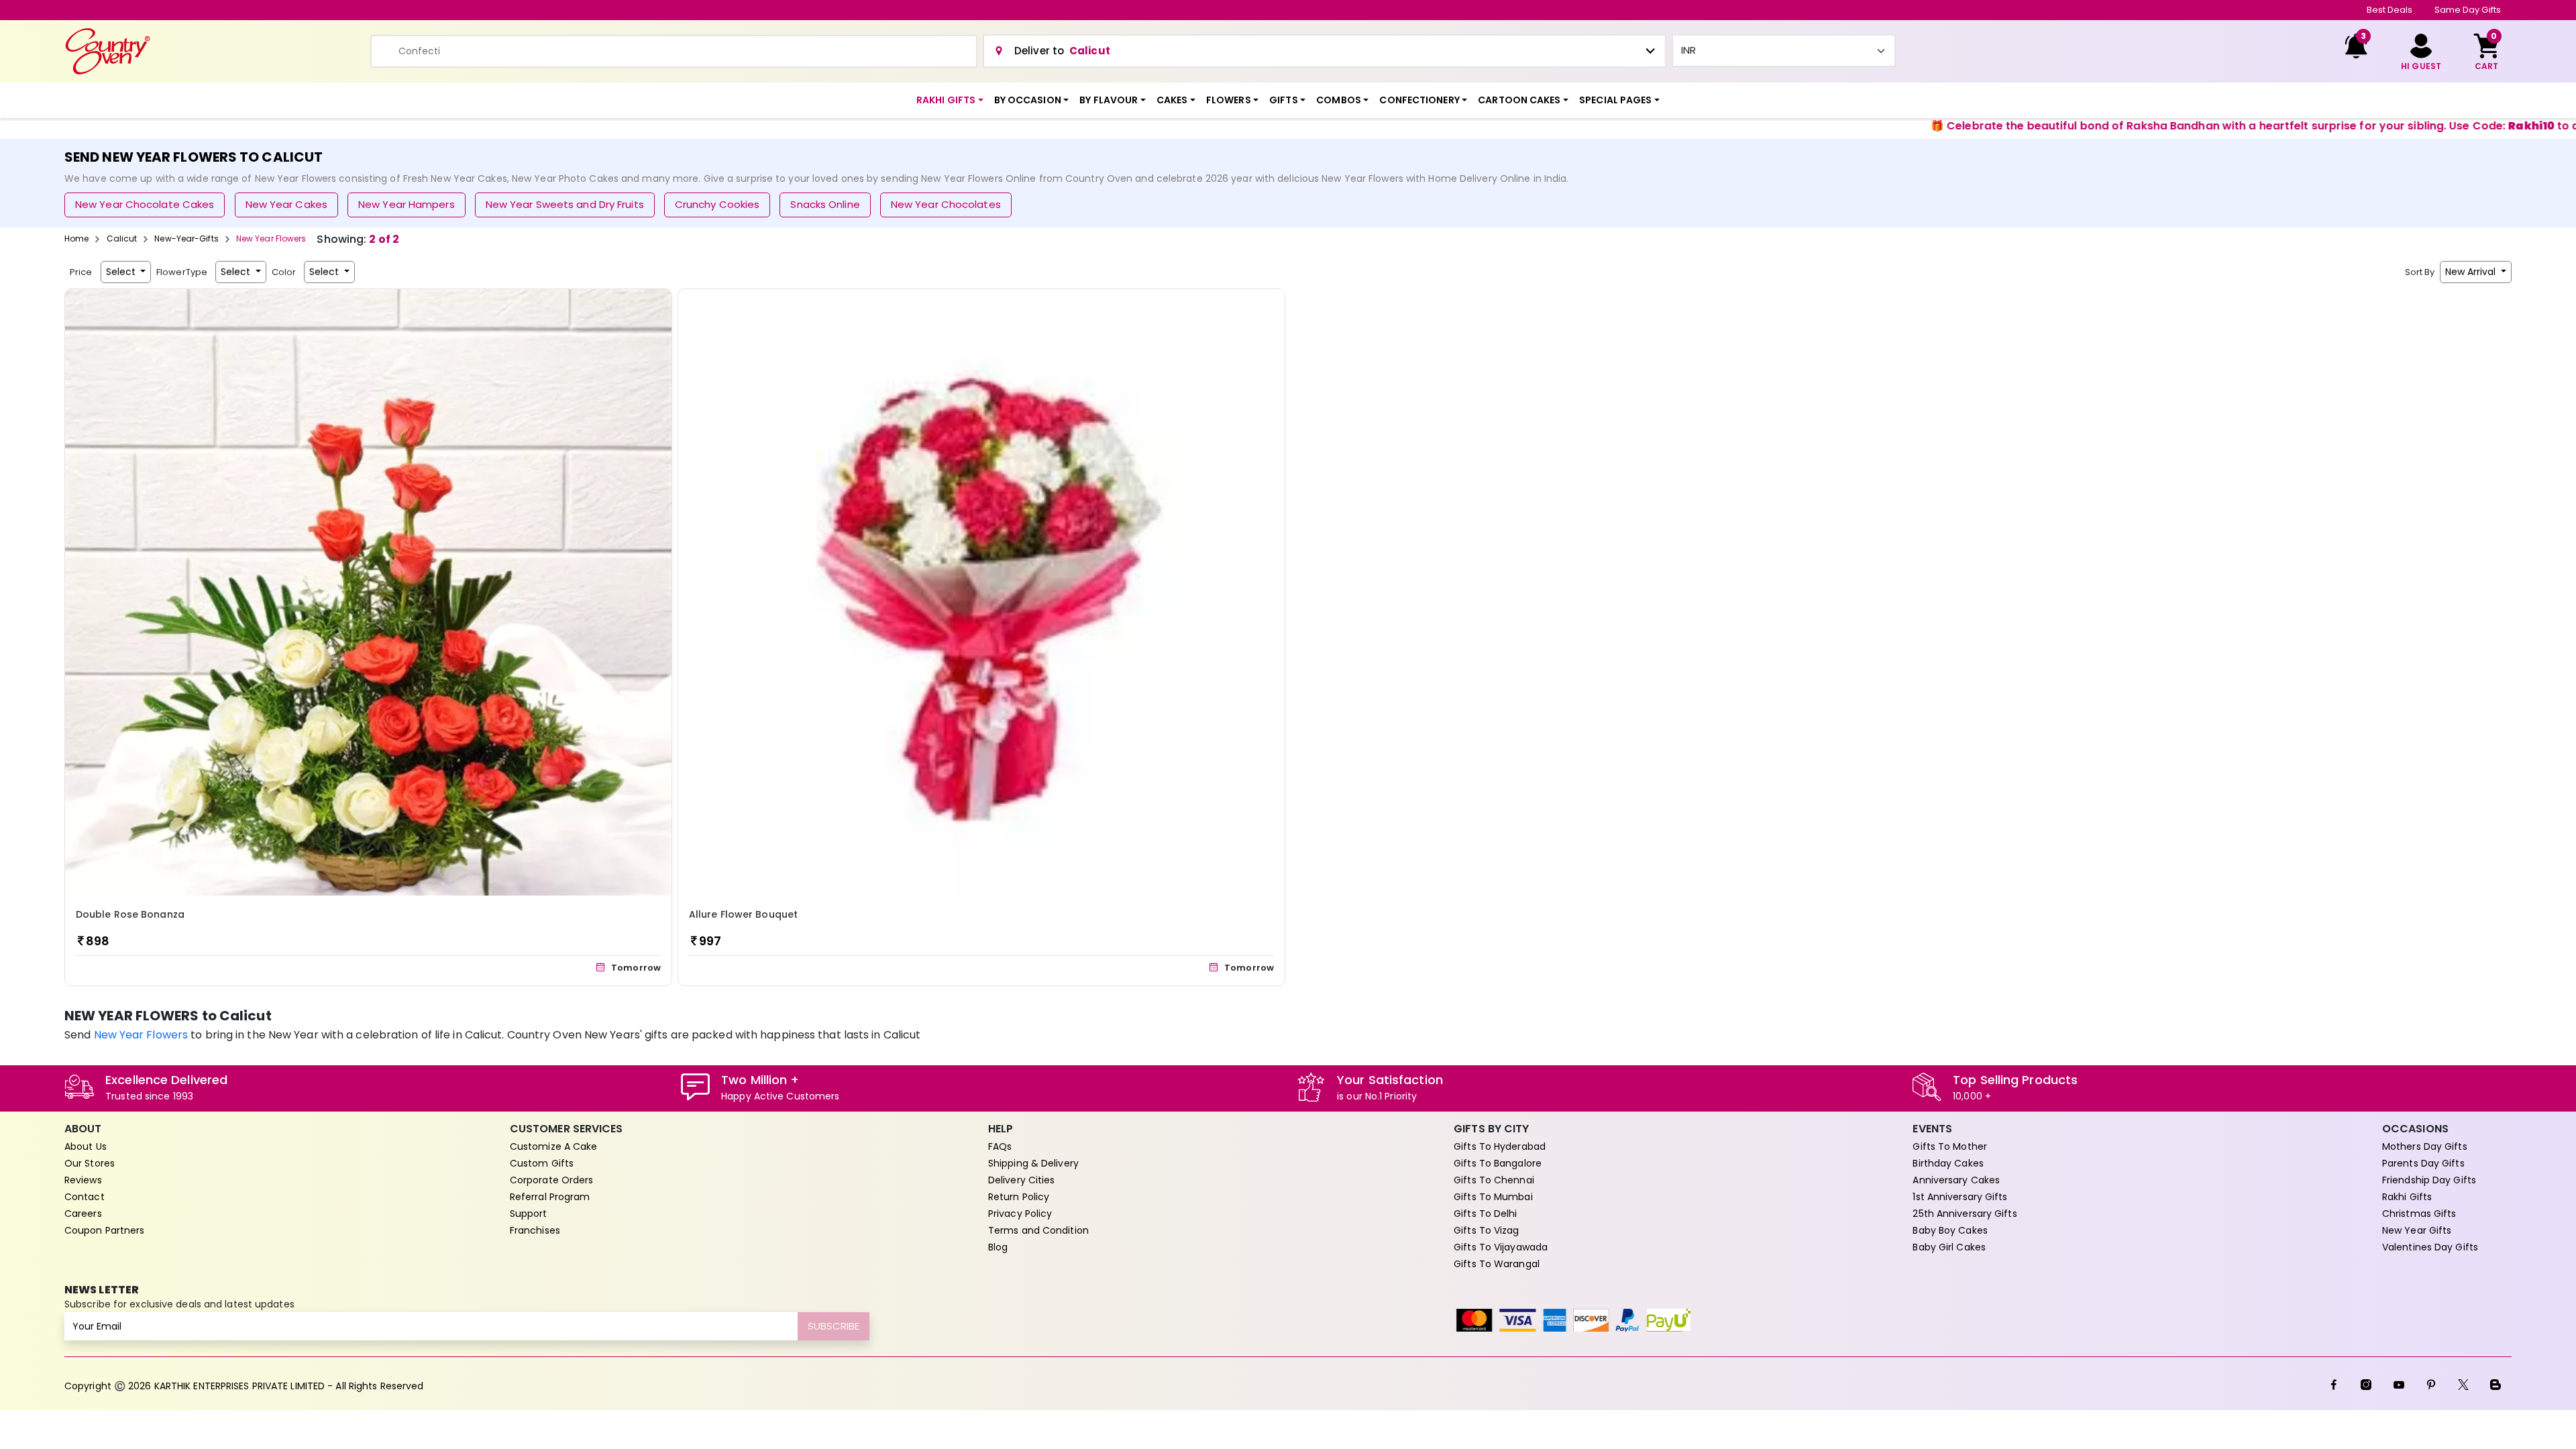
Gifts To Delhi (1485, 1214)
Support (529, 1214)
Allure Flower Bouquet (743, 914)
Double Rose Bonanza (130, 914)
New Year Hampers (407, 204)
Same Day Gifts (2468, 10)
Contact (85, 1197)
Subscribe (834, 1326)
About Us (86, 1146)
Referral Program (550, 1197)
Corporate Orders (552, 1180)
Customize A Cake (554, 1146)
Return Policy (1019, 1197)
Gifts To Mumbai (1493, 1197)
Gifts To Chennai (1494, 1180)
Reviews (83, 1180)
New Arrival (2472, 272)
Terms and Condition (1038, 1230)
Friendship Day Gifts (2429, 1180)
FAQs (1000, 1146)
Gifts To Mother (1950, 1146)
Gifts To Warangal (1497, 1264)
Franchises (535, 1230)
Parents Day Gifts (2423, 1163)
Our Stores (90, 1163)
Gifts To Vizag (1486, 1230)
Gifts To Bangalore (1498, 1163)
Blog (998, 1247)
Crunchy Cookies (717, 204)
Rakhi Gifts (2407, 1197)
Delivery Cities (1022, 1180)
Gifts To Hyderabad (1500, 1146)
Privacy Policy (1020, 1214)
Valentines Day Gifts (2430, 1247)
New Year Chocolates (946, 204)
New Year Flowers (141, 1035)
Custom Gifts (542, 1163)
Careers (83, 1214)
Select (122, 272)
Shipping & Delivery (1033, 1163)
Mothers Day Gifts (2425, 1146)
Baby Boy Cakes (1950, 1230)
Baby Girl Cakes (1949, 1247)
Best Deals (2390, 10)
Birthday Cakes (1948, 1163)
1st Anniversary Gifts (1960, 1197)
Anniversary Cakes (1956, 1180)
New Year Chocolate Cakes (145, 204)
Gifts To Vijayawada (1501, 1247)
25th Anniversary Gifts (1965, 1214)
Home (76, 238)
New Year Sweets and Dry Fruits (565, 204)
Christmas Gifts (2419, 1214)
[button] (950, 100)
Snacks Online (825, 204)
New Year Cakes (286, 204)
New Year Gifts (2417, 1230)
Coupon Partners (105, 1230)
